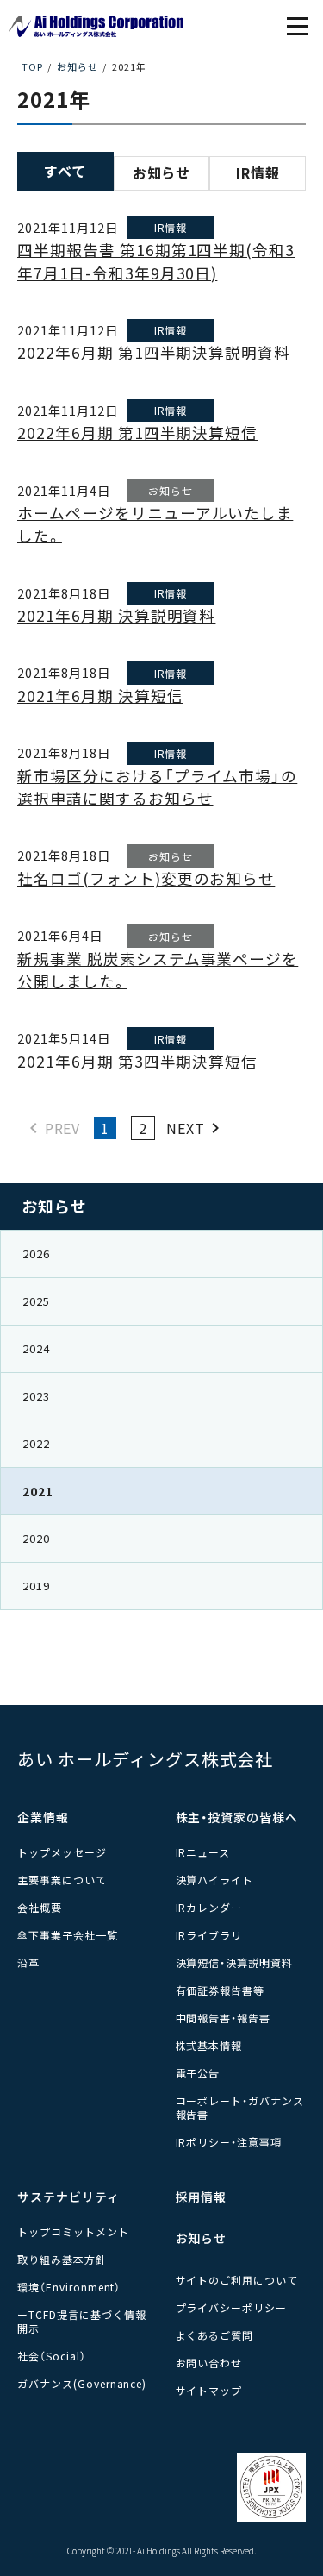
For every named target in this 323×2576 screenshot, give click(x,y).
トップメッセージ (62, 1852)
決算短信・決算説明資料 (235, 1962)
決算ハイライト (215, 1880)
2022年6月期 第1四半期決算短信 (137, 432)
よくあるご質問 (215, 2335)
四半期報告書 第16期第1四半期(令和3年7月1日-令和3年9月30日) (156, 261)
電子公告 (198, 2073)
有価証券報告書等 (221, 1990)
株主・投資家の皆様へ (237, 1817)
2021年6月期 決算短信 (100, 696)
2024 (36, 1348)
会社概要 (40, 1907)
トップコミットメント (73, 2231)
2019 (36, 1586)
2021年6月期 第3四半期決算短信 (137, 1061)
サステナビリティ (68, 2197)
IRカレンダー (209, 1907)
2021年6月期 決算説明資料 (116, 615)
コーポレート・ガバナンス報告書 (240, 2107)
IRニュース (203, 1852)
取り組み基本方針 (62, 2259)
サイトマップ (209, 2390)
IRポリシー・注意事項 (229, 2142)
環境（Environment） (69, 2287)
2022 (36, 1443)
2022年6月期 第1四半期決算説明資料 (154, 352)
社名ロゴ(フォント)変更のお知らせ (146, 878)
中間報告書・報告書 (224, 2018)
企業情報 (43, 1817)
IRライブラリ (209, 1935)
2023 (36, 1396)
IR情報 (258, 172)
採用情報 (202, 2197)
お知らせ (162, 172)
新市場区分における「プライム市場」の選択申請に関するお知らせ (157, 787)
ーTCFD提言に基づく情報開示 (81, 2321)
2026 (36, 1254)
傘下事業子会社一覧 (68, 1935)
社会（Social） (52, 2356)
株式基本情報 (209, 2045)
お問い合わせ (209, 2363)
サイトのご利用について (237, 2280)
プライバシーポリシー (232, 2307)
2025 (36, 1301)
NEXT (187, 1128)
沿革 (28, 1962)
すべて (65, 171)
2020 (36, 1538)
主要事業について (62, 1880)
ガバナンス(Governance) (82, 2383)
